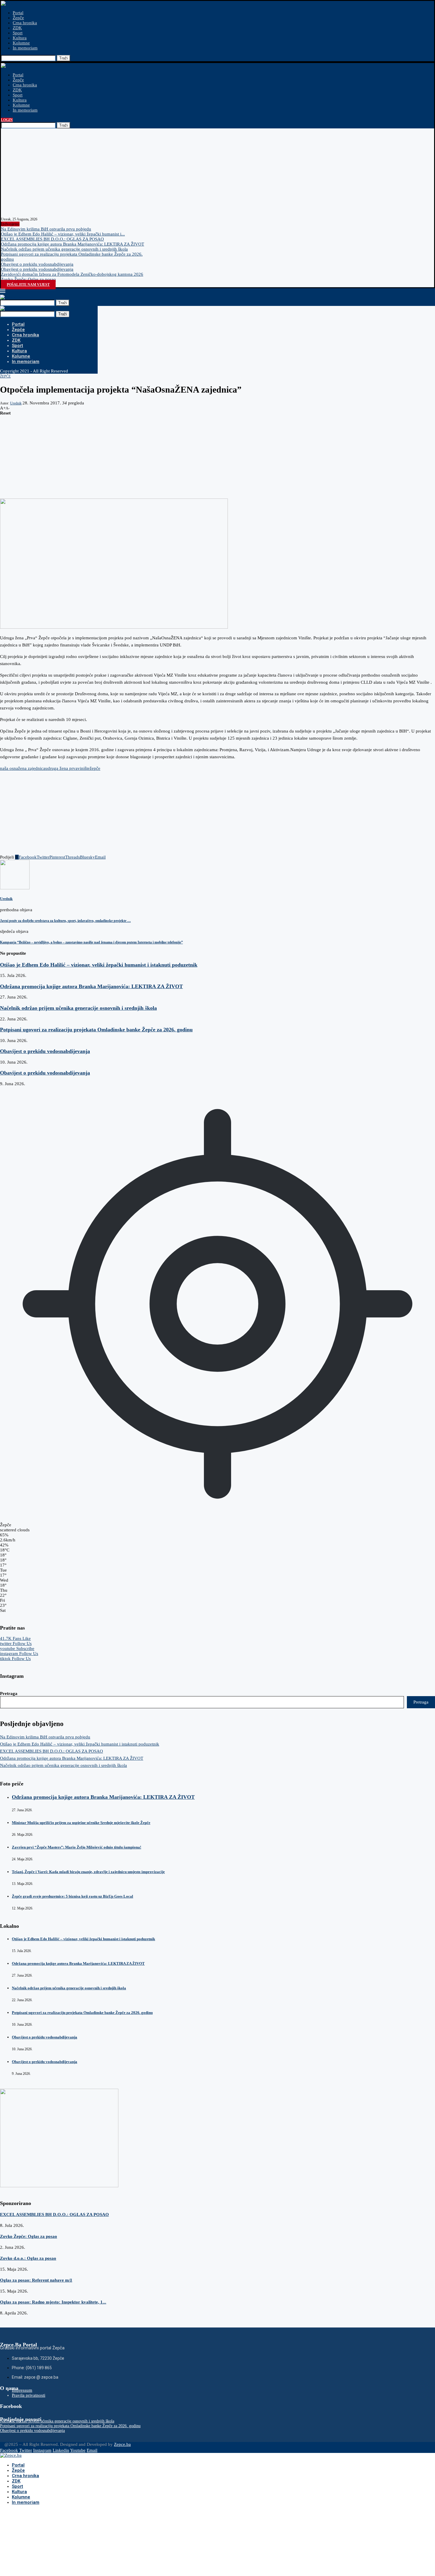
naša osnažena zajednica (23, 768)
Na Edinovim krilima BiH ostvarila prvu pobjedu (46, 229)
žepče (95, 768)
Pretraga (9, 1693)
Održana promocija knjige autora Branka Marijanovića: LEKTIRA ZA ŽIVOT (72, 244)
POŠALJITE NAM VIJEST (28, 285)
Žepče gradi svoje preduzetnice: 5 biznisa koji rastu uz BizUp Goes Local (72, 1896)
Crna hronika (25, 23)
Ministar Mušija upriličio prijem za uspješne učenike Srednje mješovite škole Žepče (81, 1823)
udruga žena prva (61, 768)
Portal (18, 13)
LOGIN (7, 120)
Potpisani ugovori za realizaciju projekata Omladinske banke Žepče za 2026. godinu (96, 1030)
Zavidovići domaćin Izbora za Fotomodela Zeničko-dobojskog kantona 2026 (72, 274)
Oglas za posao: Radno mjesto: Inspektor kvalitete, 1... (53, 2302)
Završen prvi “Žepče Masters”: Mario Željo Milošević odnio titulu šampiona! (76, 1847)
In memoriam (25, 48)
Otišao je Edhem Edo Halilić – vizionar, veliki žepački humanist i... (63, 234)
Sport (18, 33)
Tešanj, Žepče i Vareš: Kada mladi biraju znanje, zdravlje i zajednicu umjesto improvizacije (88, 1872)
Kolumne (21, 43)
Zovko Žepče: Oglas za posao (28, 279)
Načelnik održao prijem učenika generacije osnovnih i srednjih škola (64, 249)
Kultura (20, 38)
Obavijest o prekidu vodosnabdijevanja (37, 264)
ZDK (17, 28)
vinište (84, 768)
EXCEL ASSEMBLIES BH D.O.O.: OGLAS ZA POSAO (52, 239)
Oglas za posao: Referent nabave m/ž (36, 2280)
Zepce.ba (122, 2444)
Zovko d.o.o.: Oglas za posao (28, 2258)
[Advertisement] (217, 173)
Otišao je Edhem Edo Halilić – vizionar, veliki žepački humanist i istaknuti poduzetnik (99, 965)
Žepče (18, 18)
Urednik (16, 403)
